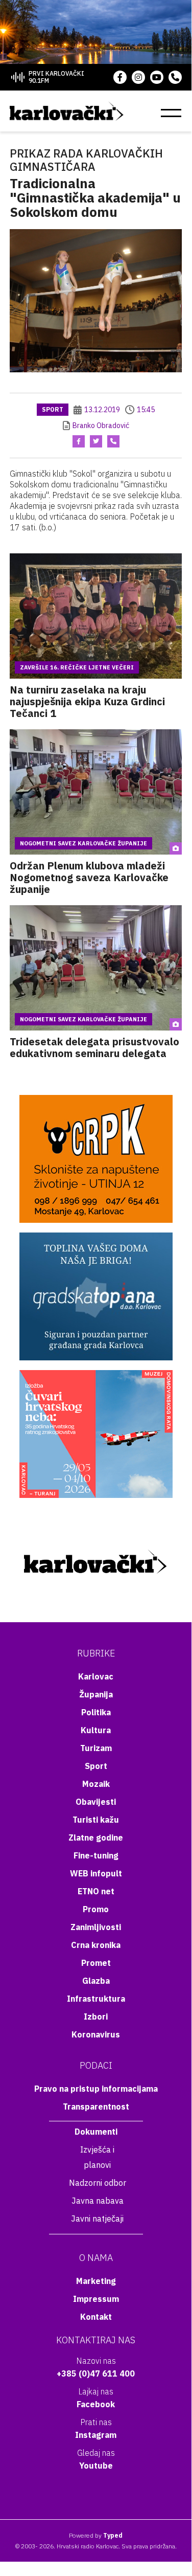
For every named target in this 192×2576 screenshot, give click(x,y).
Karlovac (96, 1676)
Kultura (96, 1730)
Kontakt (96, 2317)
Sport (53, 409)
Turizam (96, 1748)
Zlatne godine (96, 1838)
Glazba (96, 1981)
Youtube (96, 2466)
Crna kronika (96, 1945)
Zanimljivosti (96, 1927)
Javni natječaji (97, 2219)
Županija (96, 1694)
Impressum (96, 2299)
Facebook (96, 2404)
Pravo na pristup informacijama (96, 2089)
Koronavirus (96, 2034)
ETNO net (96, 1891)
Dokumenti (96, 2132)
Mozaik (96, 1784)
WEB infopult (96, 1873)
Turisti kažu (96, 1820)
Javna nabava (98, 2201)
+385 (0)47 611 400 (96, 2373)
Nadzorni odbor (98, 2183)
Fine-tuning (96, 1855)
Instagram (96, 2435)
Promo (96, 1909)
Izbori (96, 2017)
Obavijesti (96, 1802)
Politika (96, 1712)
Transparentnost (96, 2107)
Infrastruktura (96, 1999)
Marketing (96, 2281)
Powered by (96, 2535)
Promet (96, 1963)
